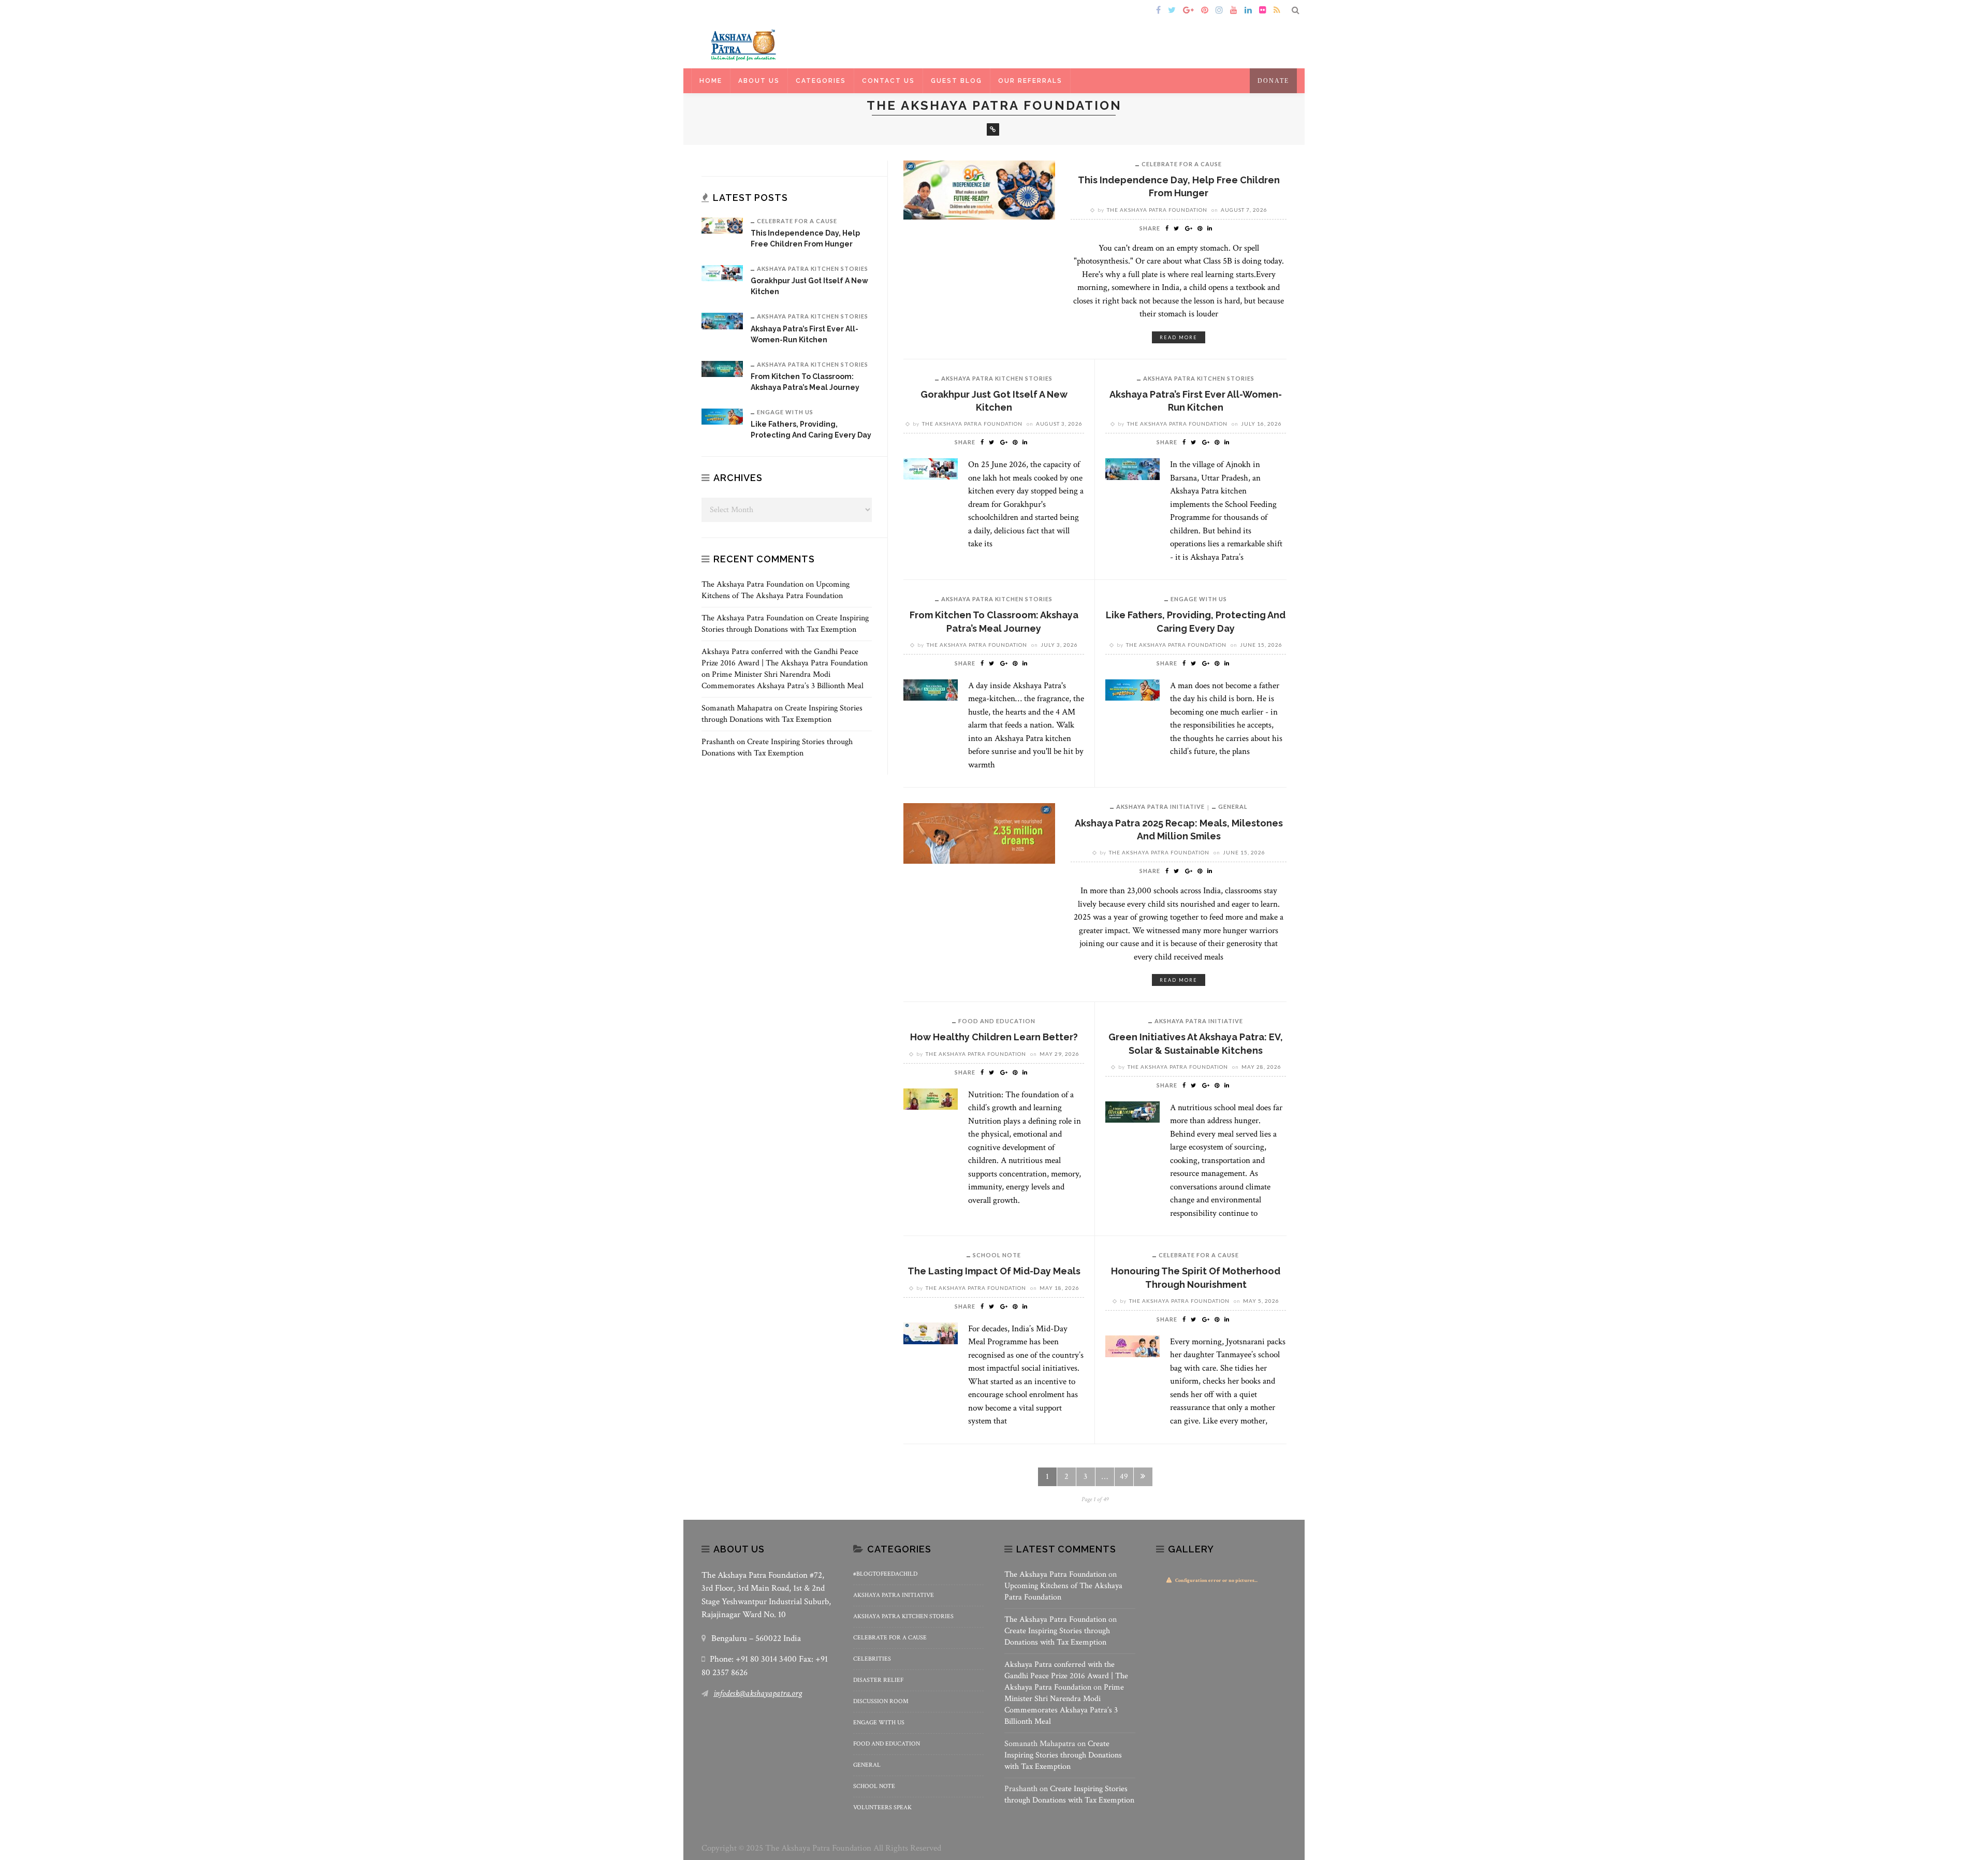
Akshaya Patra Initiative (1160, 807)
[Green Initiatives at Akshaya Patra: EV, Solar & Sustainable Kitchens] (1132, 1111)
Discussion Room (881, 1701)
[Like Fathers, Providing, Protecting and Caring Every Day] (1132, 689)
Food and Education (997, 1021)
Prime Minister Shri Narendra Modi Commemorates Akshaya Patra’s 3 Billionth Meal (783, 680)
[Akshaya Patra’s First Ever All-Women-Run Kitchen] (1132, 468)
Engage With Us (1199, 599)
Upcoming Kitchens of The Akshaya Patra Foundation (776, 590)
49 (1124, 1477)
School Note (997, 1255)
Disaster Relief (878, 1680)
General (1233, 807)
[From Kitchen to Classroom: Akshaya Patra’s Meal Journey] (931, 689)
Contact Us (888, 81)
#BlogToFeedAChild (885, 1574)
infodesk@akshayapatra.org (758, 1693)
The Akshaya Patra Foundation (1157, 210)
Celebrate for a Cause (1182, 164)
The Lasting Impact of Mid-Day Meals (994, 1271)
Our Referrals (1030, 81)
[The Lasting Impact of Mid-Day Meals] (931, 1333)
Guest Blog (956, 81)
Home (716, 11)
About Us (759, 81)
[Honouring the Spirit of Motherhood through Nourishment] (1132, 1346)
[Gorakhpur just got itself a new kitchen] (931, 468)
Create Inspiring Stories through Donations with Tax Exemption (785, 624)
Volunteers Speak (882, 1807)
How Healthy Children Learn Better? (994, 1037)
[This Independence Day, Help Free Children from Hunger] (979, 189)
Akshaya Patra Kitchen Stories (997, 378)
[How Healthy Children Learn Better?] (931, 1098)
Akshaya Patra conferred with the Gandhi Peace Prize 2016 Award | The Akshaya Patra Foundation (785, 657)
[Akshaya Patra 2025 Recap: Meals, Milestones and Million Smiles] (979, 833)
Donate (1273, 81)
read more (1179, 337)
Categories (821, 81)
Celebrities (872, 1659)
